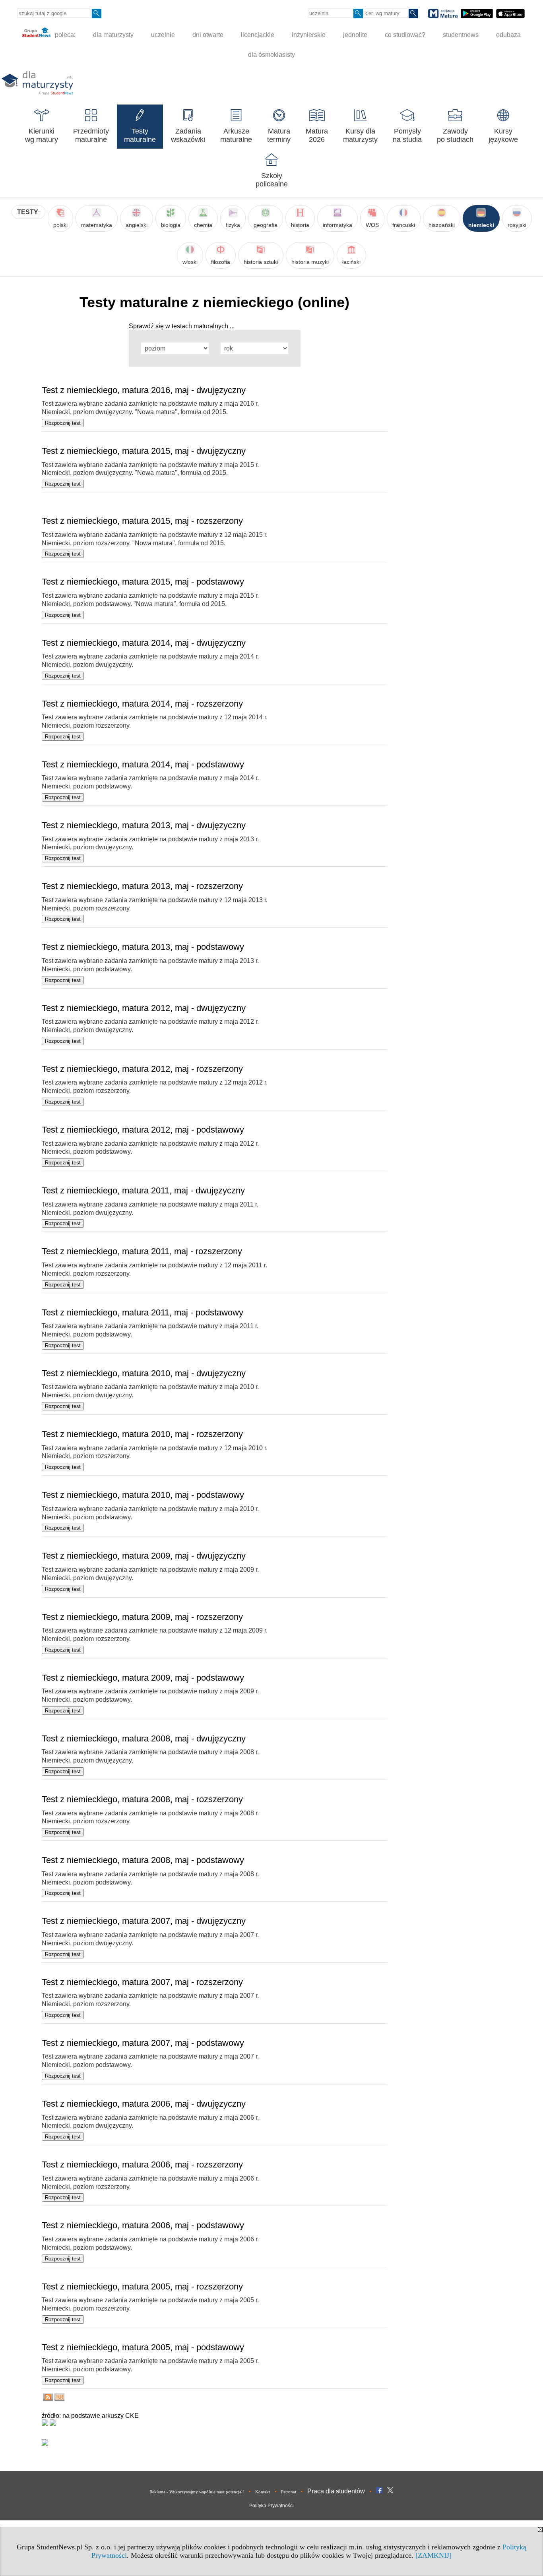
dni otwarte (208, 35)
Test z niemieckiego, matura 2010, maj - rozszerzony (142, 1434)
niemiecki (481, 225)
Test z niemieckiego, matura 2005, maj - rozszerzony (142, 2286)
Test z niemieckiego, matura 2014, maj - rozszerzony (142, 704)
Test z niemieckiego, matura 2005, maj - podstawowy (143, 2347)
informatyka (337, 225)
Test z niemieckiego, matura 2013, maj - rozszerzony (142, 886)
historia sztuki (261, 262)
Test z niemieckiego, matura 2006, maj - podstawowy (143, 2225)
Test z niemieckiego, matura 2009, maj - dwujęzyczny (144, 1556)
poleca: (64, 35)
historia (300, 225)
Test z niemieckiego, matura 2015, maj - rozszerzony (142, 521)
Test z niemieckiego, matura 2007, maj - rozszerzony (142, 1982)
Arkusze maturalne (236, 135)
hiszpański (442, 225)
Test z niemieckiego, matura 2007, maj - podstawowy (143, 2043)
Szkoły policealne (272, 180)
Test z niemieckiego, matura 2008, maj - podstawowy (143, 1860)
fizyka (233, 225)
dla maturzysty (113, 35)
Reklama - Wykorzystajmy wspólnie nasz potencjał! (197, 2492)
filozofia (221, 262)
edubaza (508, 35)
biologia (171, 225)
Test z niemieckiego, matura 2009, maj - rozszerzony (142, 1617)
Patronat (289, 2492)
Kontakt (263, 2492)
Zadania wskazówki (188, 135)
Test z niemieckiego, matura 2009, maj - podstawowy (143, 1678)
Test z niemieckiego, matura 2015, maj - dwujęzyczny (144, 451)
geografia (266, 225)
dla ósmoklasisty (271, 55)
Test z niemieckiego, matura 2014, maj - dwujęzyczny (144, 643)
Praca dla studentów (336, 2491)
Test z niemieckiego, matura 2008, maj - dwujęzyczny (144, 1738)
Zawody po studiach (455, 135)
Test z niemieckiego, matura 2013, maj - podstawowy (143, 947)
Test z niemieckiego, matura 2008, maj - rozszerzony (142, 1799)
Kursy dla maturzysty (360, 135)
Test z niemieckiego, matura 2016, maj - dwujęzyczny (144, 390)
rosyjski (517, 225)
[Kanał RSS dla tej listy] (48, 2399)
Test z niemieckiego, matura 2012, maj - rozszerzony (142, 1069)
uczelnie (163, 35)
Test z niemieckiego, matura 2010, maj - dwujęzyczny (144, 1373)
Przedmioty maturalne (91, 135)
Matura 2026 (317, 135)
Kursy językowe (503, 135)
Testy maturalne (140, 135)
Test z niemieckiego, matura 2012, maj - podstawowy (143, 1130)
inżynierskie (309, 35)
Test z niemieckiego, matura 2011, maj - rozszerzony (142, 1251)
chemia (203, 225)
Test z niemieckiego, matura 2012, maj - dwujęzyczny (144, 1008)
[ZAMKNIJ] (433, 2555)
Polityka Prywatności (271, 2506)
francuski (404, 225)
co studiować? (405, 35)
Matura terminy (279, 135)
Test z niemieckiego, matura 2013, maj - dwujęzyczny (144, 825)
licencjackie (258, 35)
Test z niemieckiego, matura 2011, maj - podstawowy (143, 1312)
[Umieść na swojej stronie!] (59, 2399)
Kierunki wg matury (42, 135)
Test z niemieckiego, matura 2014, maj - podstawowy (143, 764)
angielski (137, 225)
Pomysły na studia (407, 135)
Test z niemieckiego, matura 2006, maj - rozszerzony (142, 2164)
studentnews (461, 35)
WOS (372, 225)
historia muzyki (310, 262)
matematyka (97, 225)
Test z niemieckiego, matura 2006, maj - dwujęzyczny (144, 2104)
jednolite (355, 35)
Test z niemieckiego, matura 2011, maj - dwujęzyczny (143, 1190)
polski (60, 225)
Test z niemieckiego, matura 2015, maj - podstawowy (143, 582)
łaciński (351, 262)
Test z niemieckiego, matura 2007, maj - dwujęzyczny (144, 1921)
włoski (190, 262)
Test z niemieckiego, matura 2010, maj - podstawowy (143, 1495)
